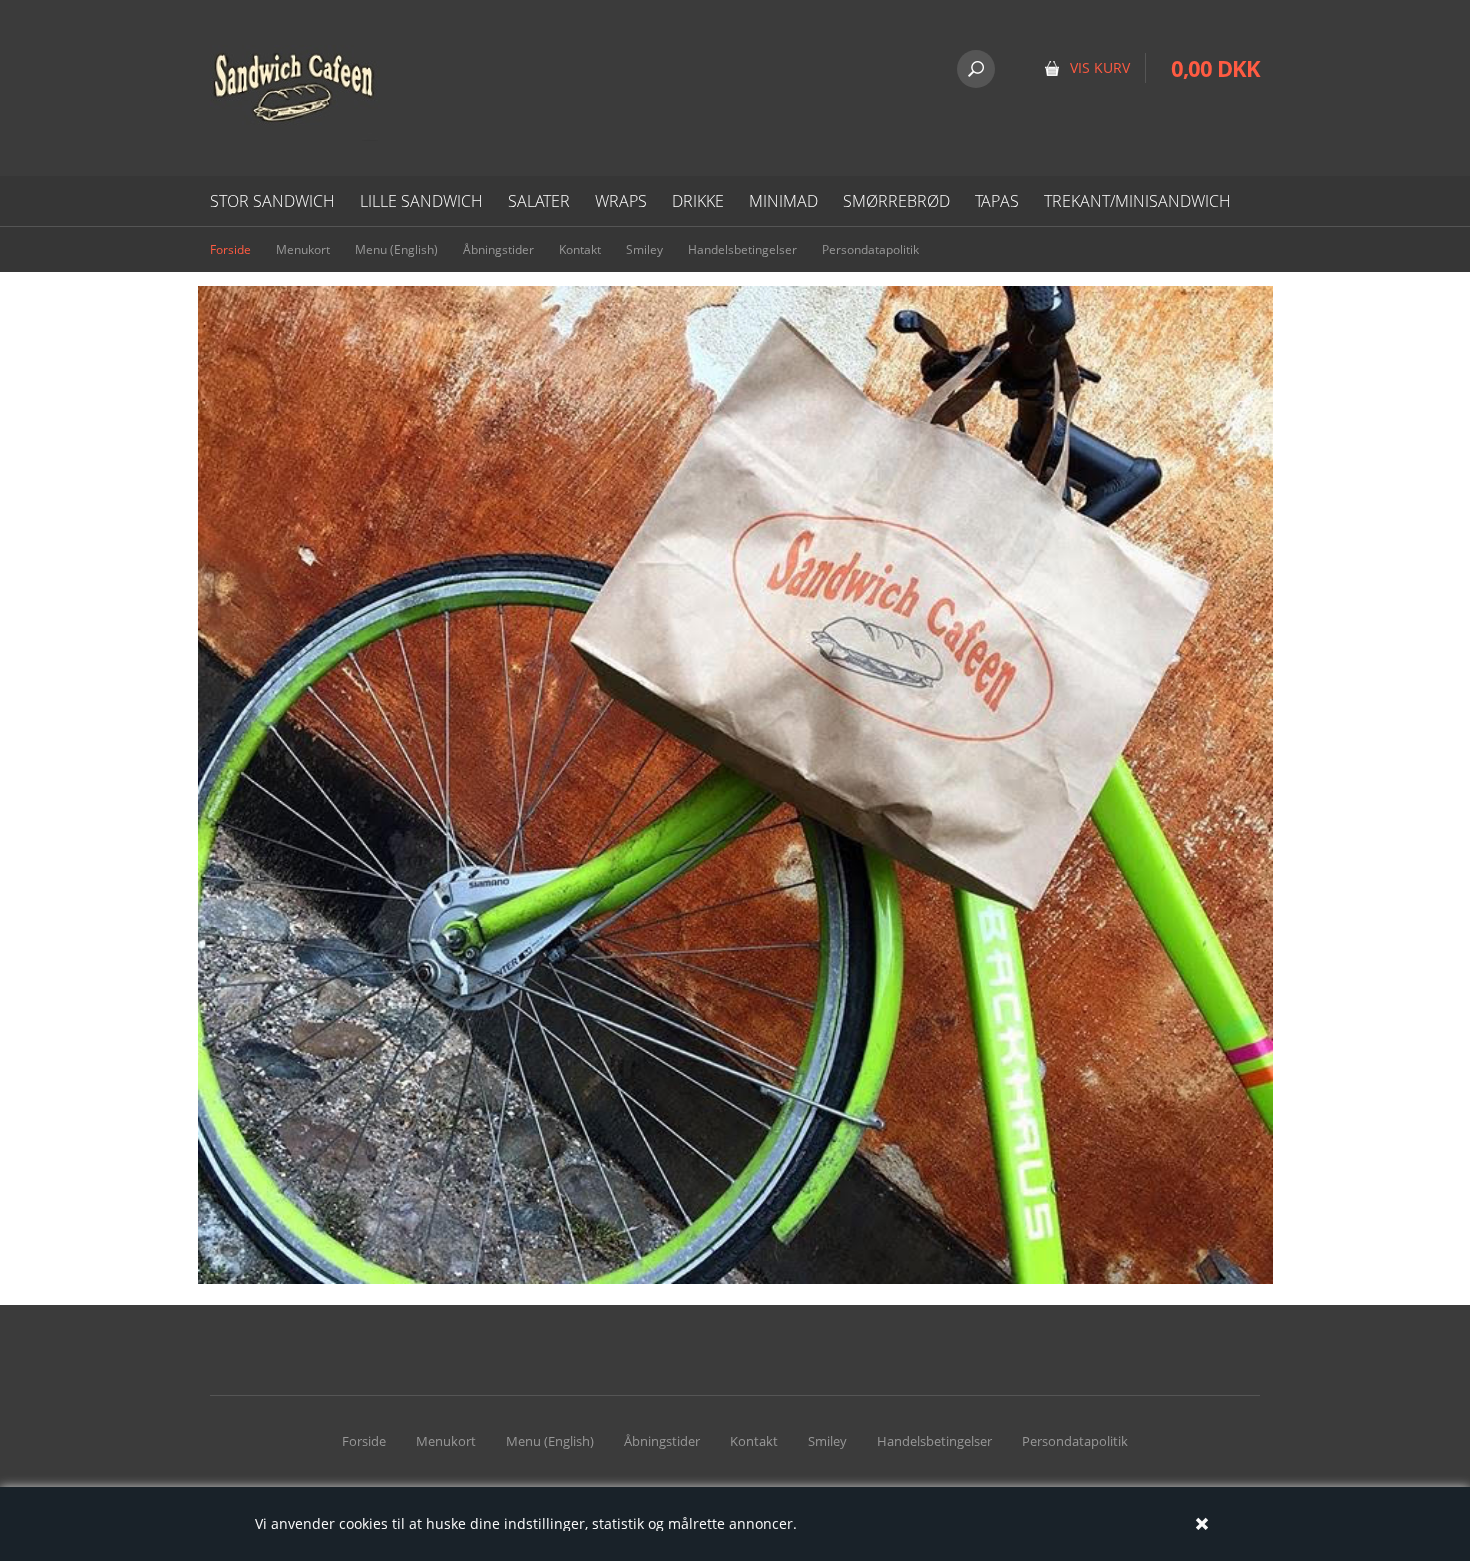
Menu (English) (396, 249)
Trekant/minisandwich (1137, 201)
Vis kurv (1196, 30)
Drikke (698, 201)
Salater (539, 201)
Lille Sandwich (421, 201)
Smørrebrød (896, 201)
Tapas (997, 201)
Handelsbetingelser (742, 249)
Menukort (303, 249)
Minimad (783, 201)
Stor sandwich (272, 201)
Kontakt (580, 249)
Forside (230, 249)
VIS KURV (1100, 67)
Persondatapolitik (870, 249)
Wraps (621, 201)
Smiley (644, 249)
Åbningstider (498, 249)
